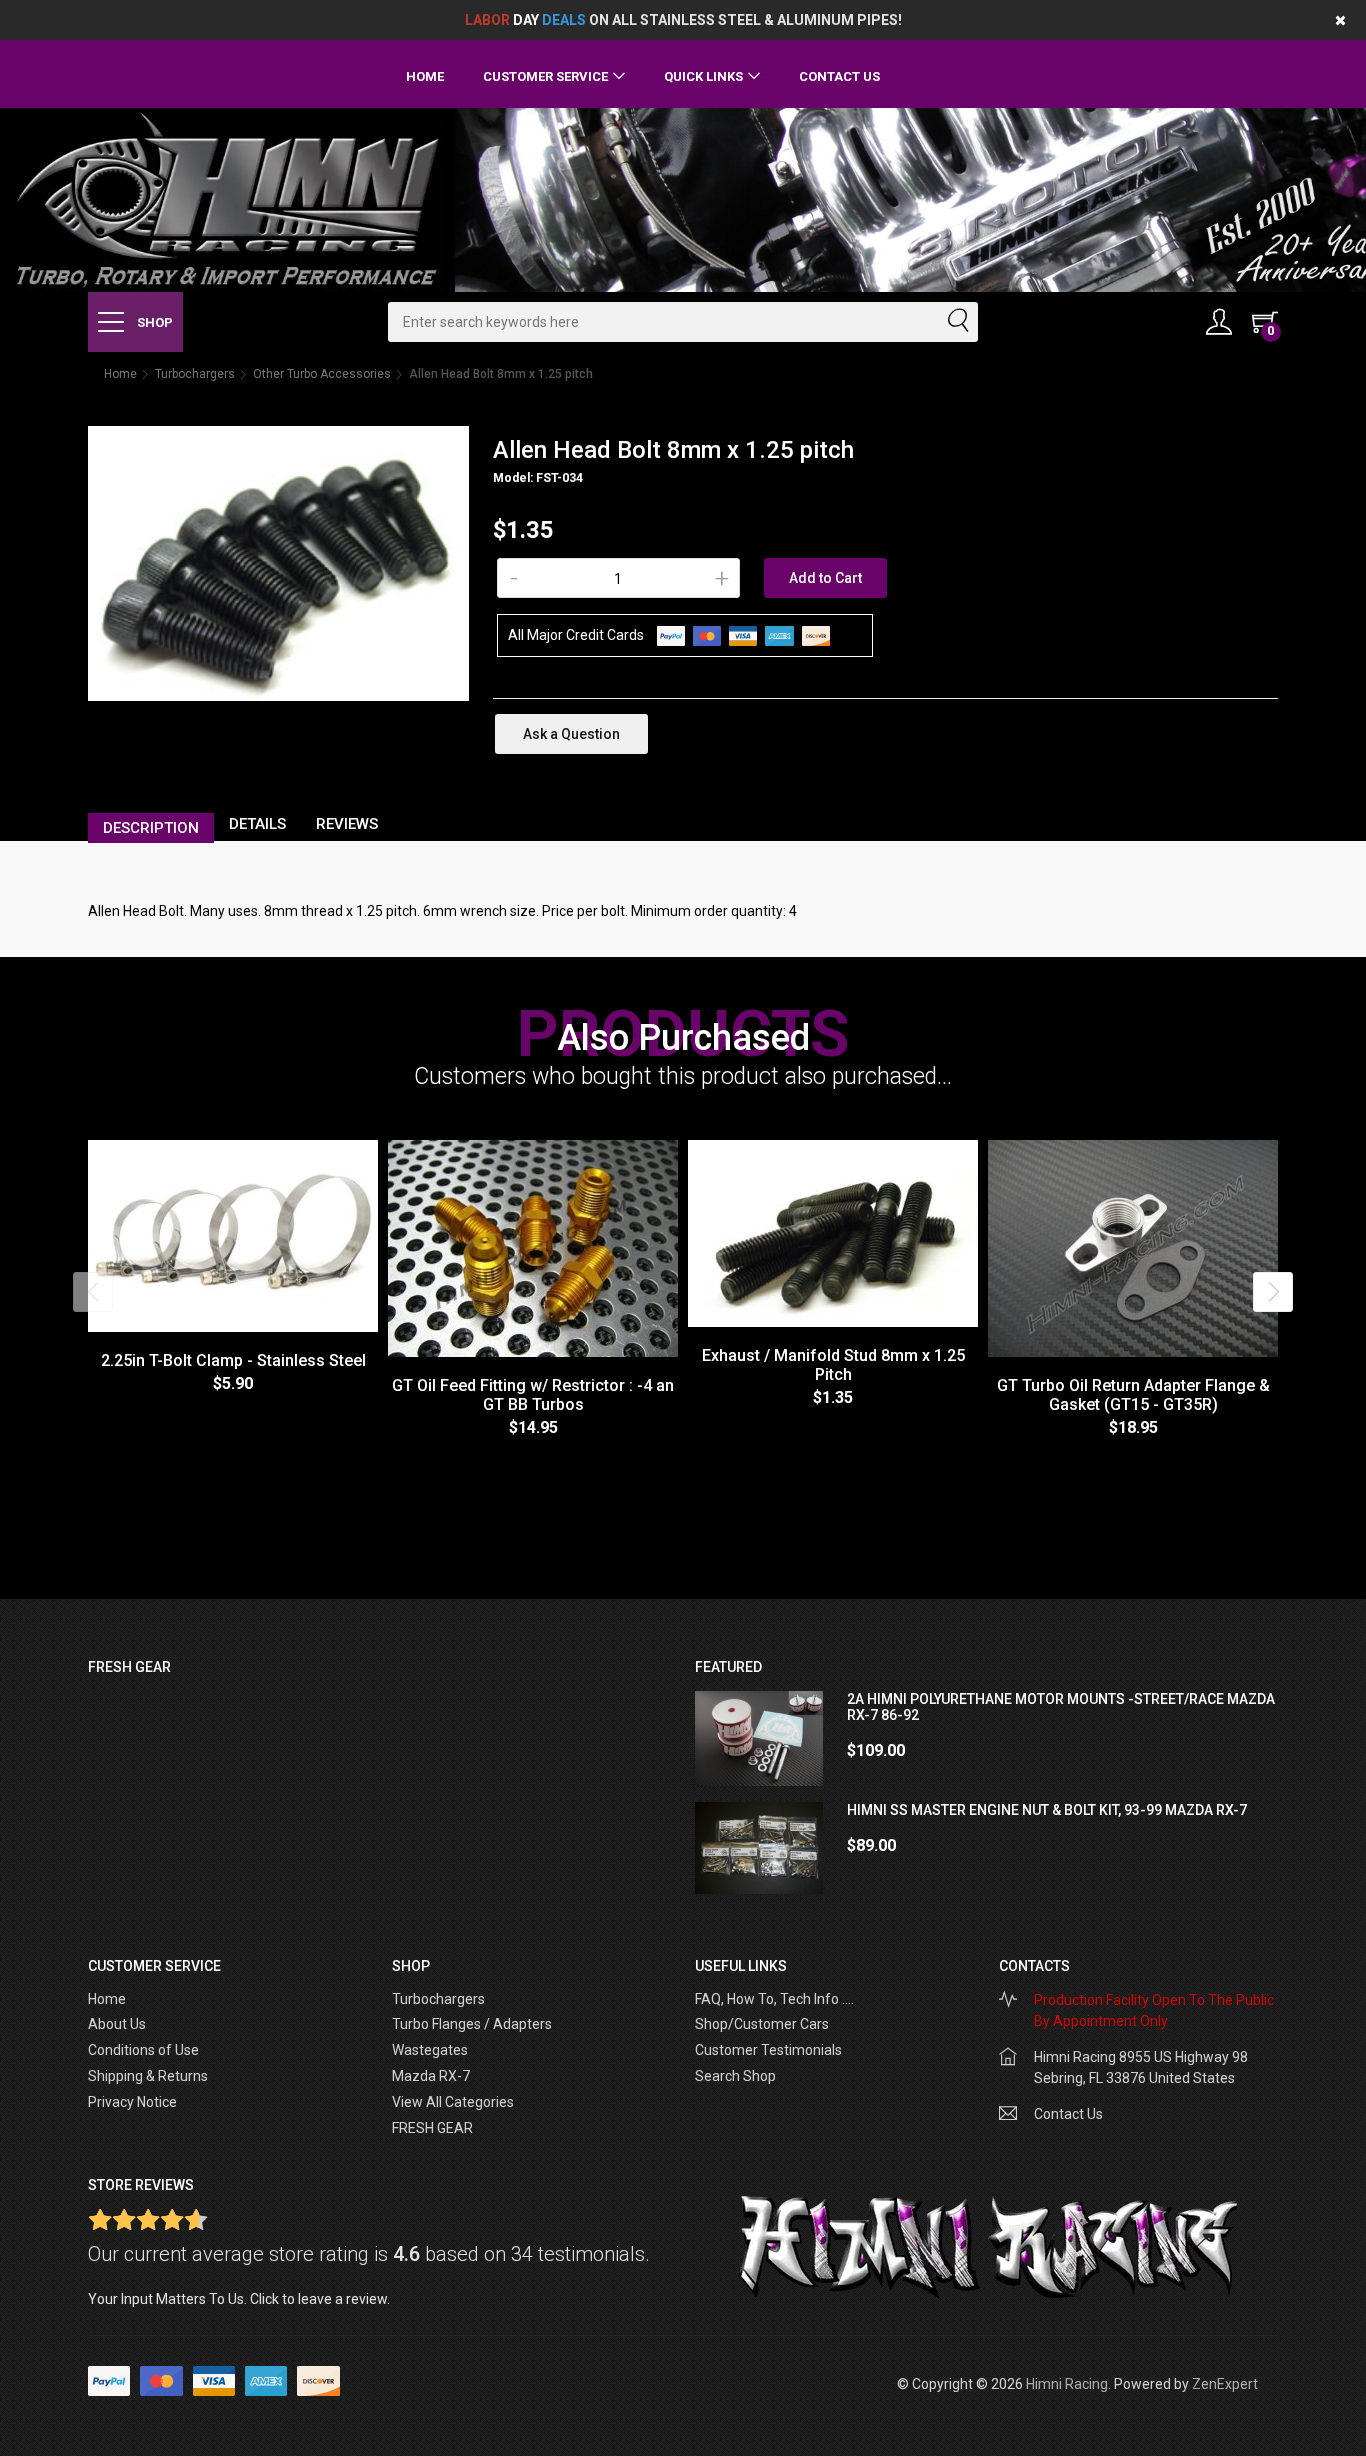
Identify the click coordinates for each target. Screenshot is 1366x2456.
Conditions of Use (143, 2050)
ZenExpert (1225, 2384)
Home (425, 76)
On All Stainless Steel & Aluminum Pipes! (683, 20)
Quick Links (703, 76)
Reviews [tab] (347, 824)
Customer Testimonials (768, 2050)
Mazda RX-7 (431, 2076)
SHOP (153, 322)
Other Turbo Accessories (322, 374)
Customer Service (545, 76)
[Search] (957, 322)
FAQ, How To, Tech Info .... (774, 1999)
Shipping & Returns (148, 2076)
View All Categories (453, 2102)
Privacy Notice (132, 2102)
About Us (117, 2024)
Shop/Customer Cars (762, 2024)
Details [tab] (257, 824)
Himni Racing (1067, 2384)
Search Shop (735, 2076)
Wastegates (430, 2050)
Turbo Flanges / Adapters (472, 2024)
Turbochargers (195, 374)
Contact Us (839, 76)
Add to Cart (825, 578)
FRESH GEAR (432, 2128)
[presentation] (93, 1292)
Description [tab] (151, 828)
